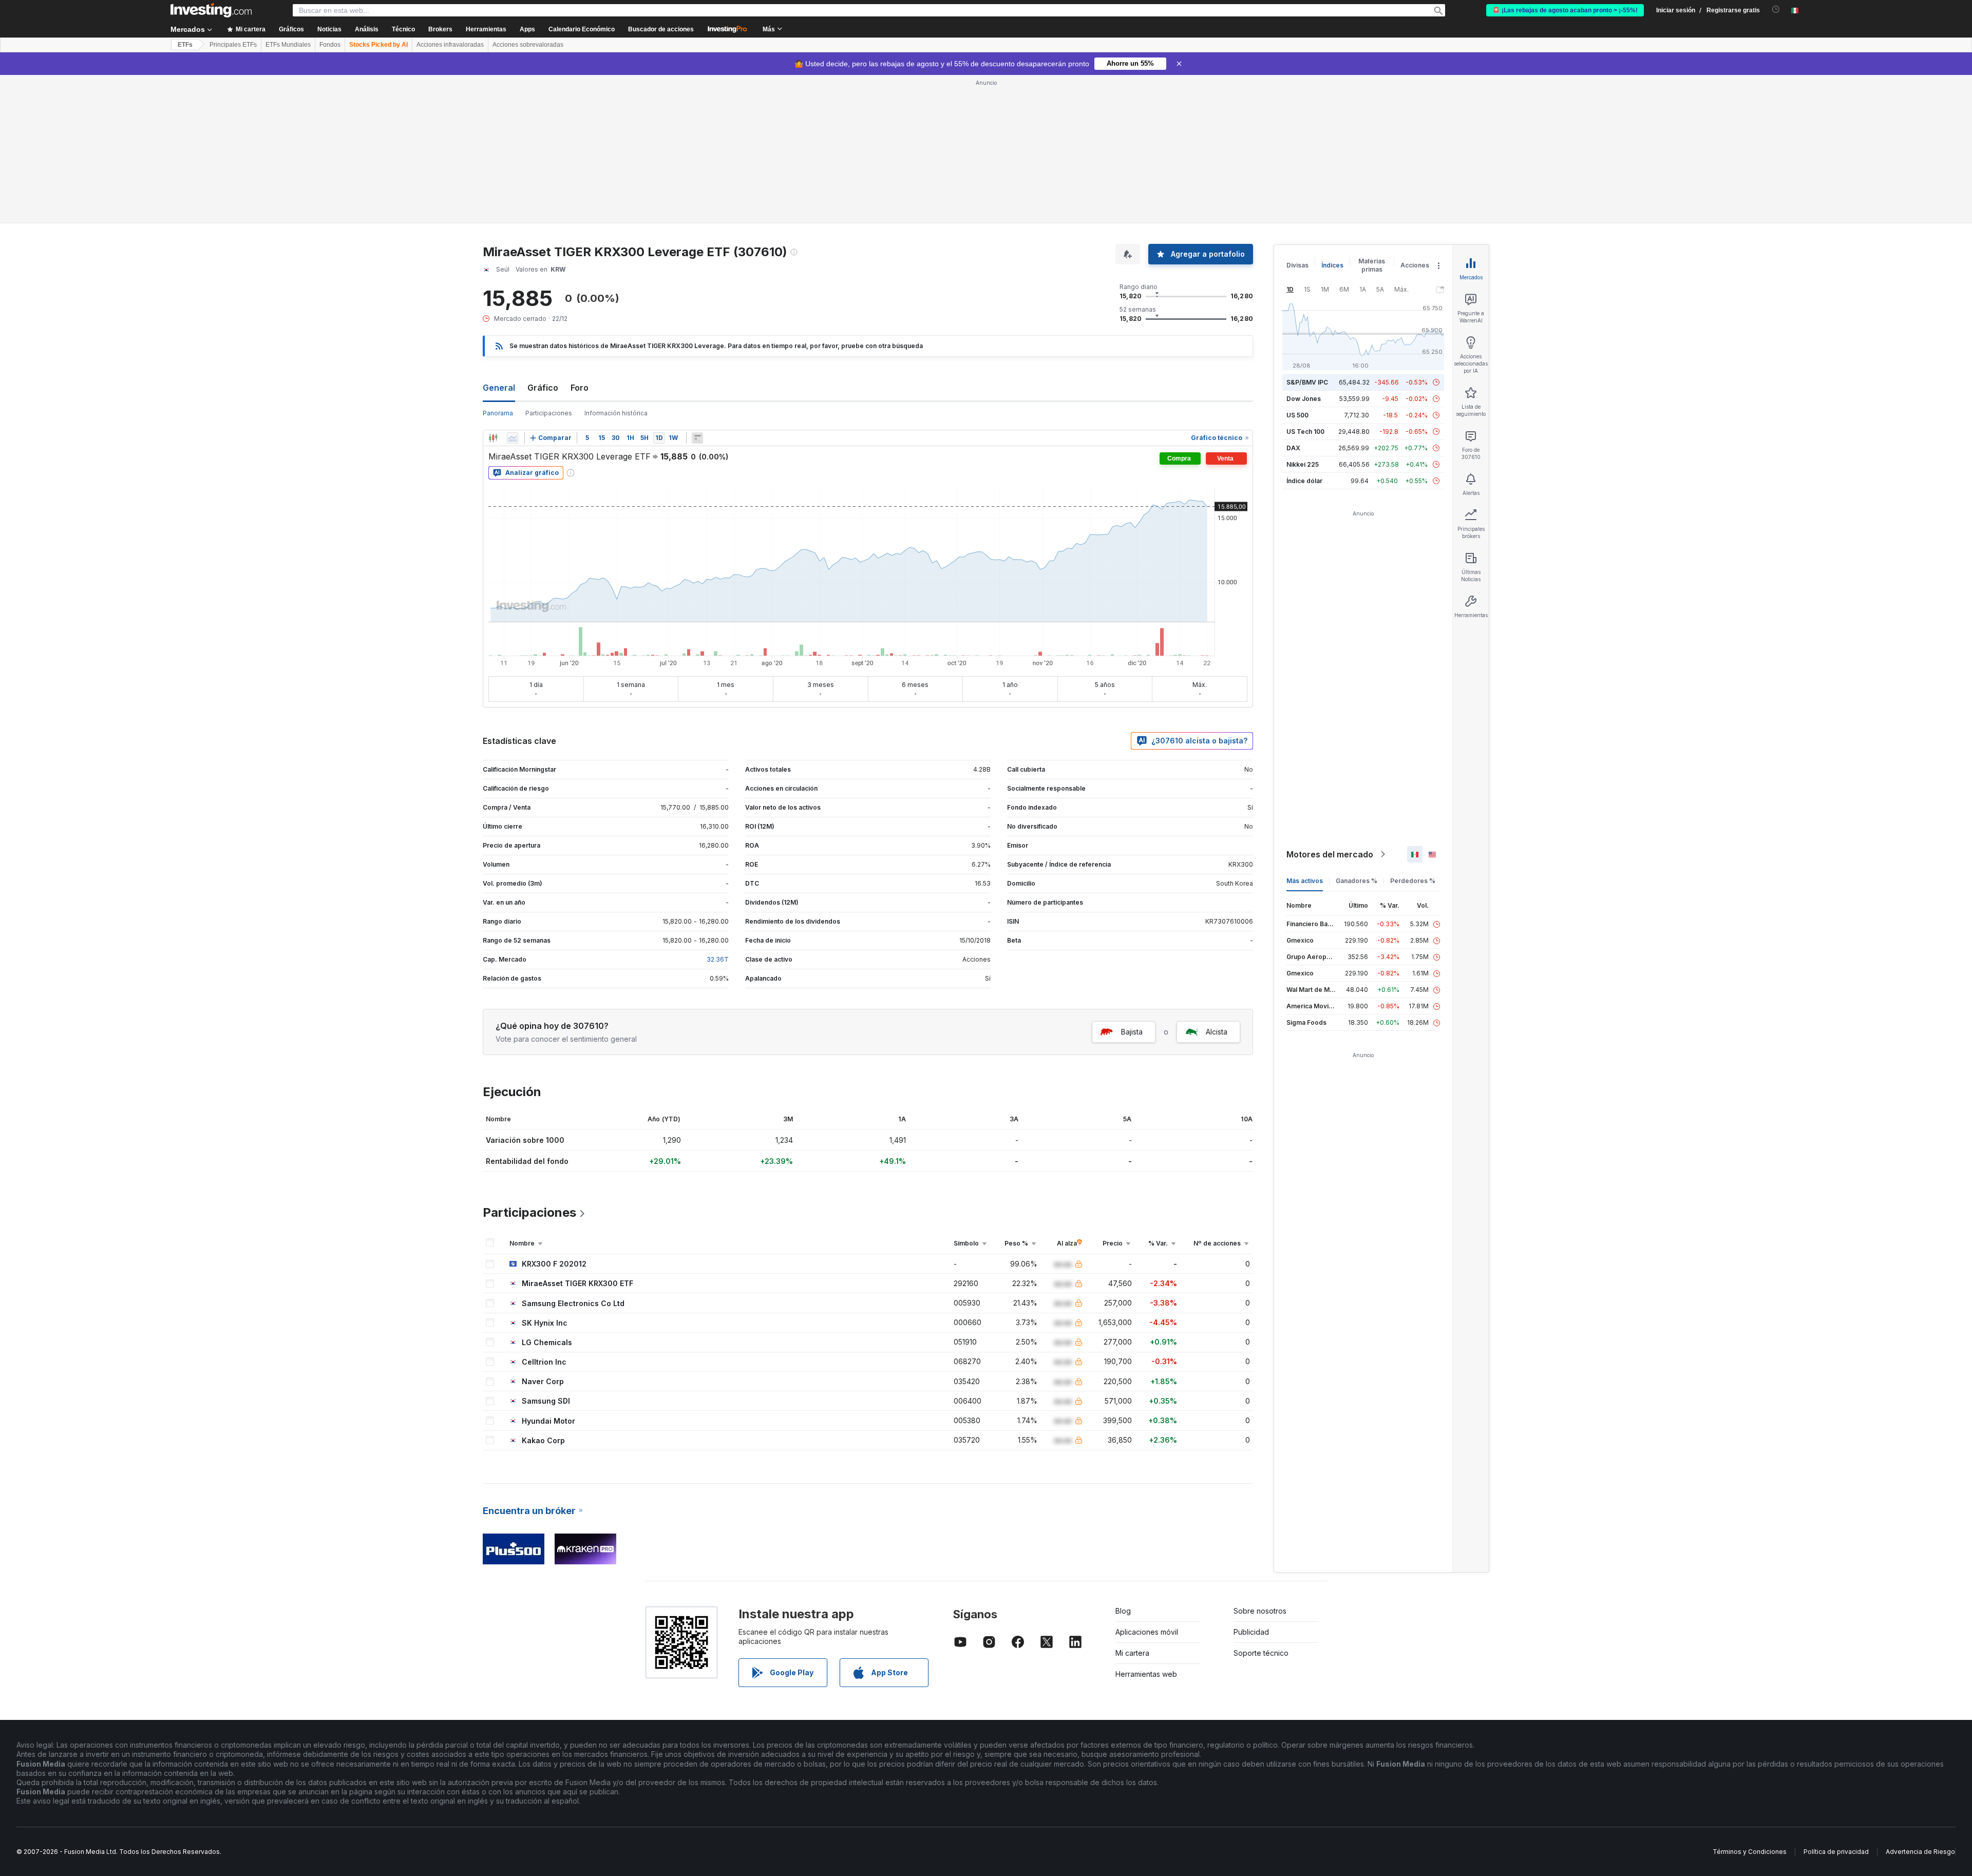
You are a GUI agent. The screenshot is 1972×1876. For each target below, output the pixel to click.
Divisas (1297, 265)
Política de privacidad (1836, 1852)
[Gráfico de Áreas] (513, 438)
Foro (580, 388)
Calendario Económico (582, 29)
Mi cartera (1132, 1653)
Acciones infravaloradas (450, 45)
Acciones (1415, 265)
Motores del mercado (1330, 854)
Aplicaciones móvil (1147, 1632)
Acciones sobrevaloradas (528, 45)
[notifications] (1776, 9)
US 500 (1297, 415)
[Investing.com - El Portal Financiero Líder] (211, 10)
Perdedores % (1413, 881)
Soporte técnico (1261, 1653)
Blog (1123, 1611)
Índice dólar (1304, 481)
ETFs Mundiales (288, 45)
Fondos (330, 45)
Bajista (1132, 1032)
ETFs (185, 45)
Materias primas (1372, 265)
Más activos (1305, 881)
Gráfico (543, 388)
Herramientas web (1146, 1674)
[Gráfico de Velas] (493, 438)
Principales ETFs (233, 45)
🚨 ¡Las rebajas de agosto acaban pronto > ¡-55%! (1565, 10)
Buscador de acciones (661, 29)
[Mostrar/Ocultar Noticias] (697, 438)
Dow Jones (1304, 399)
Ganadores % (1357, 881)
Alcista (1217, 1032)
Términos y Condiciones (1750, 1852)
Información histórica (616, 413)
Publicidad (1251, 1632)
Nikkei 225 (1303, 464)
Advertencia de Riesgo (1920, 1852)
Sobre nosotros (1260, 1611)
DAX (1293, 448)
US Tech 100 (1305, 432)
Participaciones (549, 413)
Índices (1332, 265)
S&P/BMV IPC (1307, 382)
